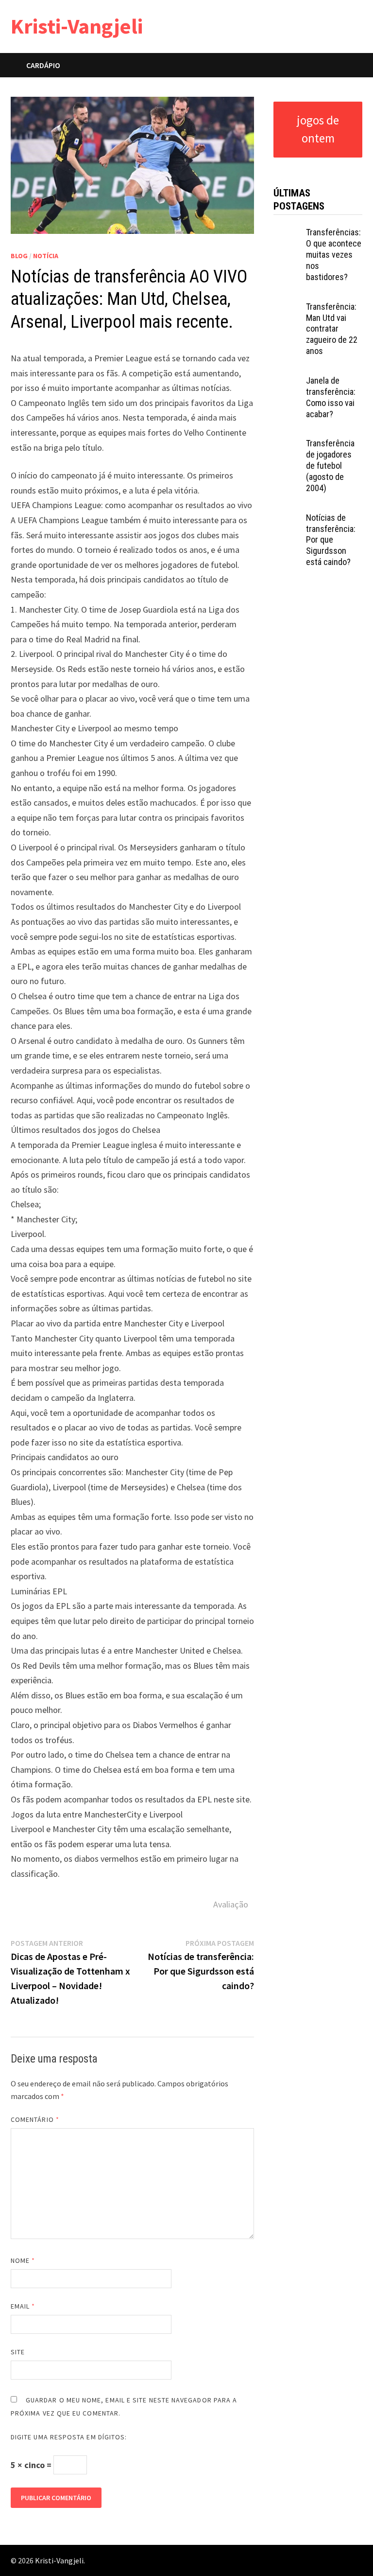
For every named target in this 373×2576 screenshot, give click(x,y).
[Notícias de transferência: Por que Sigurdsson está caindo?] (287, 519)
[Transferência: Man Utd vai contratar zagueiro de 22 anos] (287, 308)
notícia (46, 256)
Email (23, 2306)
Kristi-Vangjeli (77, 26)
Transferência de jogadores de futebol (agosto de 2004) (330, 465)
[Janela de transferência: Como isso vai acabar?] (287, 382)
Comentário (35, 2119)
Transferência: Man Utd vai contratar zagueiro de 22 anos (332, 329)
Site (18, 2352)
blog (19, 256)
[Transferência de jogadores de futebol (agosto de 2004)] (287, 445)
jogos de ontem (318, 129)
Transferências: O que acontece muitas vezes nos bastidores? (334, 254)
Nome (23, 2260)
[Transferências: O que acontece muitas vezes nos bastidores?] (287, 234)
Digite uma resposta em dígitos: (69, 2437)
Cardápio (43, 65)
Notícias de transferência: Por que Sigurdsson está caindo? (331, 540)
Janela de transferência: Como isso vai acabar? (331, 397)
